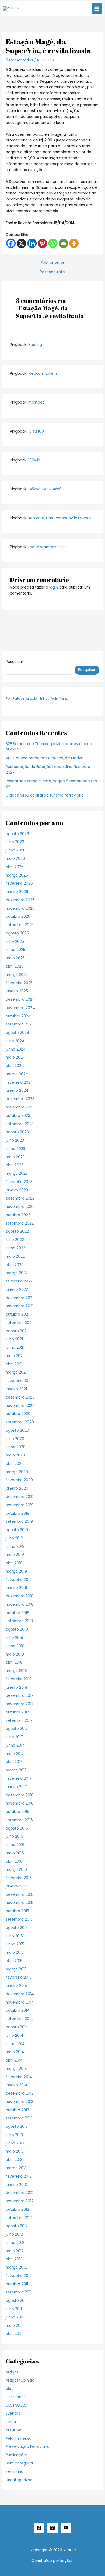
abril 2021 (14, 1364)
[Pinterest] (42, 243)
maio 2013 (15, 2151)
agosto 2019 (17, 1530)
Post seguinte (52, 272)
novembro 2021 (20, 1306)
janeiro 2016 (16, 1886)
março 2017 (16, 1770)
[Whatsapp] (53, 243)
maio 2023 (15, 1157)
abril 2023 (15, 1165)
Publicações (17, 2455)
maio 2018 (15, 1654)
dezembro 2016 (20, 1795)
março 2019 (16, 1571)
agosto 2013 (17, 2127)
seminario (15, 2472)
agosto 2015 (17, 1928)
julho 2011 (14, 2309)
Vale (55, 699)
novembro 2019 (20, 1505)
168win (34, 460)
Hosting (35, 345)
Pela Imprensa (19, 2438)
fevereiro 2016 (19, 1878)
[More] (74, 243)
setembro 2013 (19, 2118)
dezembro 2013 (20, 2093)
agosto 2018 (17, 1629)
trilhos (45, 699)
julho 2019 (14, 1538)
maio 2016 (15, 1853)
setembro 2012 (19, 2218)
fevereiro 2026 (19, 883)
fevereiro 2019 (19, 1580)
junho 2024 (16, 1049)
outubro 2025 (18, 917)
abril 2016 (14, 1861)
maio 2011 (14, 2326)
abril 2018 (14, 1662)
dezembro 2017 (20, 1696)
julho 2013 (14, 2135)
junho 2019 (15, 1547)
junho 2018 (15, 1646)
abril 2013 (14, 2160)
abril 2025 (15, 966)
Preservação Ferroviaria (28, 2447)
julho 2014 (15, 2036)
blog (10, 2389)
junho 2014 (15, 2044)
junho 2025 (15, 950)
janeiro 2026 (17, 892)
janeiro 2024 (17, 1091)
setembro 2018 (19, 1621)
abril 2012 (14, 2259)
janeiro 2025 (17, 991)
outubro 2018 (17, 1613)
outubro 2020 (18, 1414)
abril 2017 (14, 1762)
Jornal (11, 2422)
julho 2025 (15, 942)
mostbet (36, 402)
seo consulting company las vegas (60, 518)
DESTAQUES (16, 2405)
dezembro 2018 (20, 1596)
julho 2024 (15, 1041)
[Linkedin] (32, 243)
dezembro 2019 (20, 1497)
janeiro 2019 (16, 1588)
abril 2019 (14, 1563)
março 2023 (17, 1174)
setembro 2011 (19, 2292)
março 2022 (17, 1273)
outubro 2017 (17, 1712)
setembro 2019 (19, 1522)
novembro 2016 (20, 1803)
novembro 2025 (20, 908)
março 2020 (17, 1472)
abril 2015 (14, 1961)
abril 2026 (15, 867)
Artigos (12, 2372)
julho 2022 (15, 1240)
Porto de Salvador (25, 699)
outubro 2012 (17, 2210)
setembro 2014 (19, 2019)
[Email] (63, 243)
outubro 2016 (17, 1812)
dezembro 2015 (20, 1895)
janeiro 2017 (16, 1787)
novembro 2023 (20, 1107)
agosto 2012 (17, 2226)
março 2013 (16, 2168)
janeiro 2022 (17, 1290)
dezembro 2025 (20, 900)
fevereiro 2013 (19, 2176)
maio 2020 (15, 1455)
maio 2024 (15, 1057)
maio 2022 (15, 1256)
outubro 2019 (17, 1513)
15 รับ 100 (36, 431)
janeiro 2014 (17, 2085)
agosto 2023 (17, 1132)
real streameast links (47, 547)
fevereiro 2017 (19, 1779)
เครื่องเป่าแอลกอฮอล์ (45, 489)
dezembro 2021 (20, 1298)
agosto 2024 (17, 1033)
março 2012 (16, 2267)
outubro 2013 (17, 2110)
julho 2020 (15, 1439)
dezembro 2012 (20, 2193)
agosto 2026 (17, 834)
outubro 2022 (18, 1215)
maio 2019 (15, 1555)
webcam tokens (43, 373)
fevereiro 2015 (19, 1977)
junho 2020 (16, 1447)
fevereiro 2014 (19, 2077)
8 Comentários (19, 60)
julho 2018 (14, 1638)
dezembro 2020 (20, 1397)
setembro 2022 (20, 1223)
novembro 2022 (20, 1207)
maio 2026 (15, 859)
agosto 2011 (16, 2301)
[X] (21, 243)
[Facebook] (11, 243)
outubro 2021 (17, 1314)
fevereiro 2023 (19, 1182)
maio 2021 (15, 1356)
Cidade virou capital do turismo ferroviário (45, 795)
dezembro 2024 (20, 1000)
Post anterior (52, 263)
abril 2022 (15, 1265)
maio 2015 (15, 1953)
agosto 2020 (17, 1430)
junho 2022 (15, 1248)
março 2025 (17, 975)
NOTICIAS (45, 60)
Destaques (16, 2397)
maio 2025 (15, 958)
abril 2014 (14, 2060)
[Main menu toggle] (97, 8)
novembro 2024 (20, 1008)
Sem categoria (19, 2463)
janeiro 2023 (17, 1190)
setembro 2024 (20, 1024)
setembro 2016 (19, 1820)
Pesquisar (14, 662)
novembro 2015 (20, 1903)
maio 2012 (15, 2251)
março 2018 (16, 1671)
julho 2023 (15, 1140)
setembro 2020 (20, 1422)
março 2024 (17, 1074)
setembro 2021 (19, 1323)
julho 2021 (14, 1339)
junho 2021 (15, 1348)
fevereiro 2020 (19, 1480)
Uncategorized (19, 2480)
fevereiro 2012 (19, 2276)
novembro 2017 (20, 1704)
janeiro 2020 (17, 1488)
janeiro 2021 (16, 1389)
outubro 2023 (18, 1116)
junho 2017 (15, 1745)
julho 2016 (14, 1836)
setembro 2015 (19, 1919)
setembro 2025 (20, 925)
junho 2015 (15, 1944)
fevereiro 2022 (19, 1281)
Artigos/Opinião (20, 2380)
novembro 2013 (20, 2102)
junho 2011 (14, 2317)
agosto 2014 (17, 2027)
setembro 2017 (19, 1721)
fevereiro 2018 (19, 1679)
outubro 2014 (18, 2010)
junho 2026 (16, 850)
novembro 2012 (20, 2201)
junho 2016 (15, 1845)
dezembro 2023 (20, 1099)
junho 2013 (15, 2143)
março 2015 (16, 1969)
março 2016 (16, 1870)
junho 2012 (15, 2243)
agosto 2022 (17, 1231)
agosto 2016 (17, 1828)
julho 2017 (14, 1737)
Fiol (8, 699)
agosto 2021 (17, 1331)
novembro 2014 (20, 2002)
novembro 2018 (20, 1605)
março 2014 (16, 2069)
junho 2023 (15, 1149)
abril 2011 (13, 2334)
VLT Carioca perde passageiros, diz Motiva (45, 758)
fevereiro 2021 (19, 1381)
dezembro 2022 (20, 1198)
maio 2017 (15, 1754)
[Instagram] (52, 2528)
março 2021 (16, 1372)
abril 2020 (15, 1464)
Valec (64, 699)
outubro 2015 (17, 1911)
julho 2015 (14, 1936)
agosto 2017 (17, 1729)
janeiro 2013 (16, 2185)
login (54, 587)
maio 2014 (15, 2052)
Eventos (13, 2413)
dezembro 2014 (20, 1994)
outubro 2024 (18, 1016)
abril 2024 (15, 1066)
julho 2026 (15, 842)
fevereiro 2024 (19, 1082)
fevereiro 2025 (19, 983)
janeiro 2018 (16, 1687)
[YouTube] (66, 2528)
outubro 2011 (17, 2284)
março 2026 (17, 875)
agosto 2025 (17, 933)
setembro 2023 (20, 1124)
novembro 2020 (20, 1406)
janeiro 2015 (16, 1986)
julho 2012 (14, 2234)
